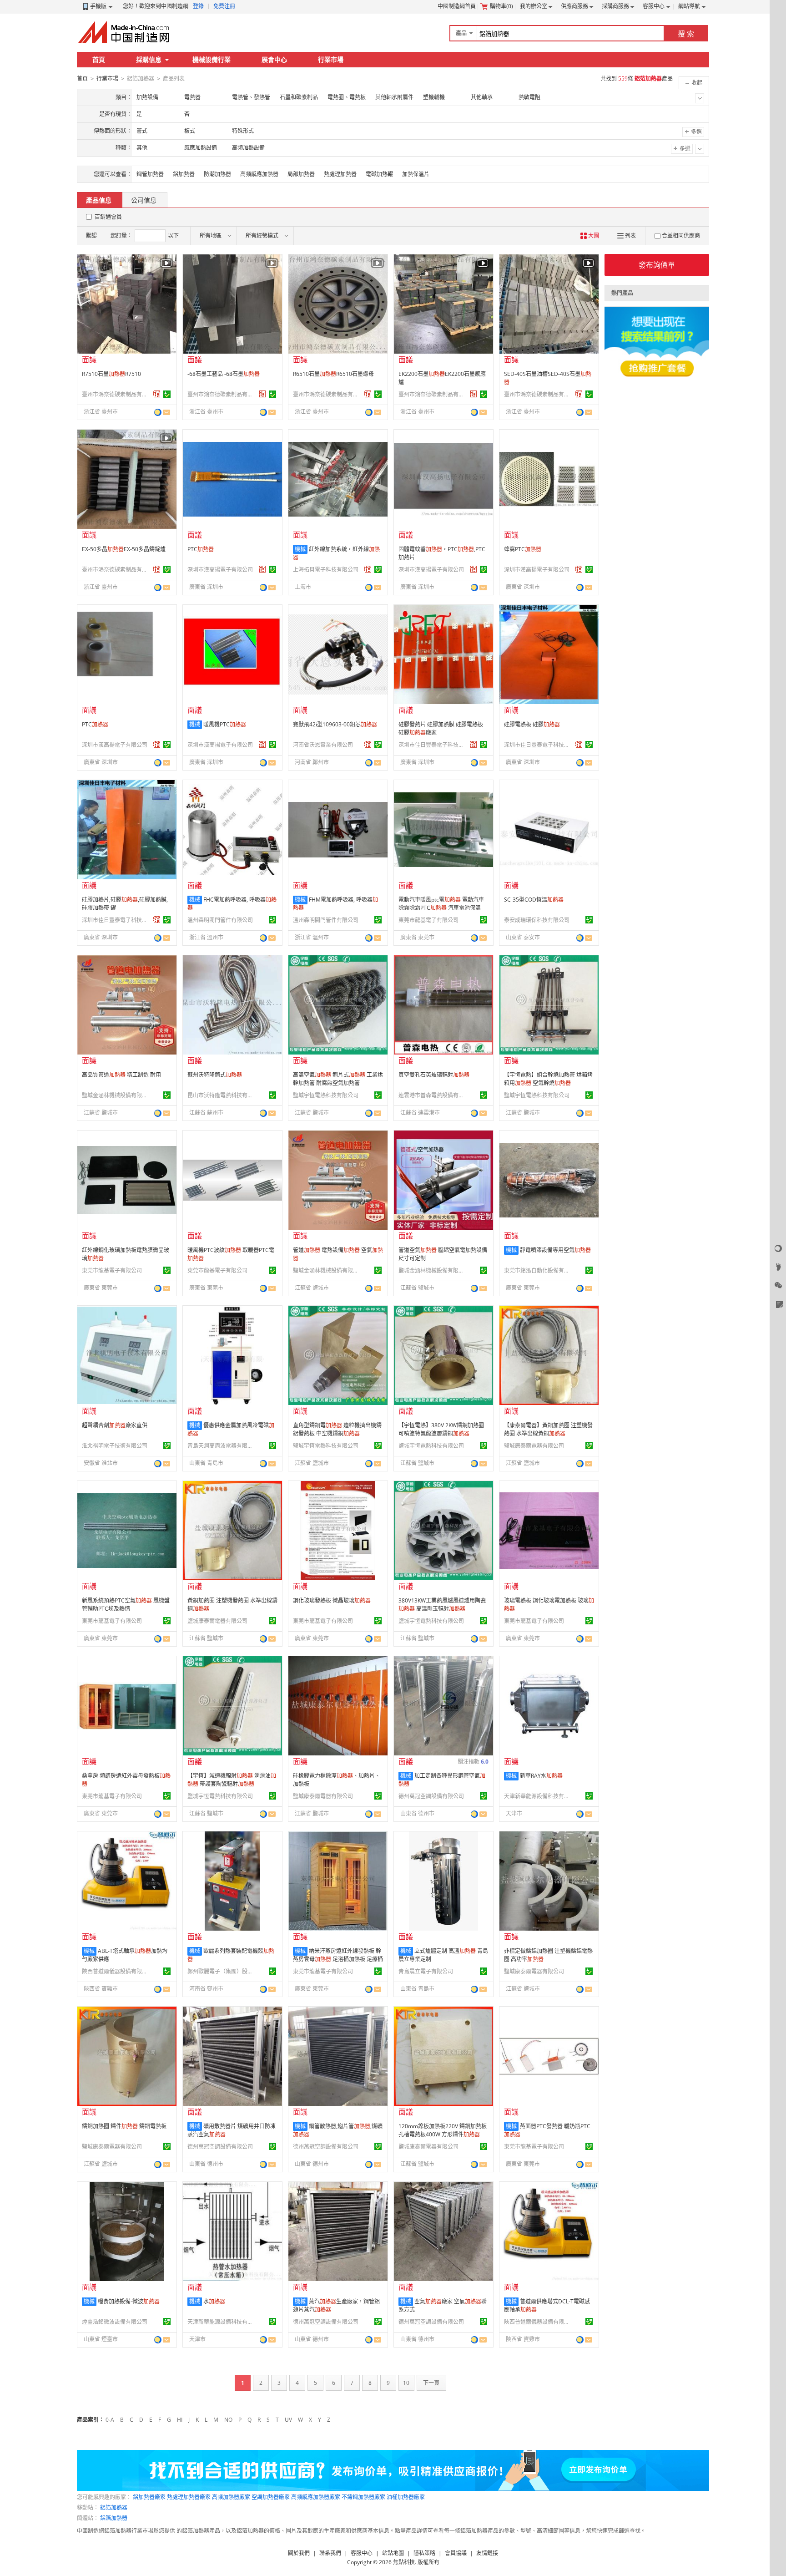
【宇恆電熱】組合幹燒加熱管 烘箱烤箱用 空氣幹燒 (548, 1079)
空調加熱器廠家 (271, 2497)
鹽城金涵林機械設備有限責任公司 (116, 1095)
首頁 (99, 59)
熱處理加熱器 (340, 174)
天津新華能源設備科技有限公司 (538, 1796)
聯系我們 (330, 2553)
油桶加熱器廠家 (406, 2497)
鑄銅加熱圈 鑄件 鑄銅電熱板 (124, 2126)
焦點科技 (404, 2562)
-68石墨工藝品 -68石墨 (224, 374)
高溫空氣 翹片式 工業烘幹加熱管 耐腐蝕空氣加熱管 (338, 1079)
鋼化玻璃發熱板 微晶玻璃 (332, 1600)
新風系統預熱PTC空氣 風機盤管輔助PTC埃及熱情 (126, 1605)
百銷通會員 (108, 217)
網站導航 (689, 6)
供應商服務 (574, 6)
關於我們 (299, 2553)
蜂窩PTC (523, 549)
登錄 (198, 6)
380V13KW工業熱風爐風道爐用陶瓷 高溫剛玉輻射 (442, 1605)
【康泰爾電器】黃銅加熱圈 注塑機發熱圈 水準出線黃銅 (548, 1429)
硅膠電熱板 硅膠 (532, 724)
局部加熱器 (301, 174)
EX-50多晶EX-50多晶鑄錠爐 (124, 549)
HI (180, 2420)
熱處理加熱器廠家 (189, 2497)
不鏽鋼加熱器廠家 (363, 2497)
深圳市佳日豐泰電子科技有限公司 (433, 745)
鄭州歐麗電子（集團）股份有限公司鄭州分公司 (222, 1971)
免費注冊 (224, 6)
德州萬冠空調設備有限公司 (431, 1796)
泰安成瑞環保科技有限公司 (537, 920)
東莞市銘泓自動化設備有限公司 (538, 1270)
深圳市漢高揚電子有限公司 (220, 570)
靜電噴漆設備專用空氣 (555, 1250)
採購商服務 (615, 6)
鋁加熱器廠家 (149, 2497)
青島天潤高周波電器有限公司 (222, 1446)
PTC (201, 549)
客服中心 (654, 6)
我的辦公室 (534, 6)
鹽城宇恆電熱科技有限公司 (326, 1095)
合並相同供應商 (681, 236)
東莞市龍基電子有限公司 (428, 920)
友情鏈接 (487, 2553)
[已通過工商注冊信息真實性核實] (167, 394)
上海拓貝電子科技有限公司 (326, 570)
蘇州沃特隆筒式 (215, 1075)
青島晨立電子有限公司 (426, 1971)
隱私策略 (424, 2553)
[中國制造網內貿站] (125, 32)
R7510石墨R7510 (111, 374)
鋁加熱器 (184, 174)
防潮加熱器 (217, 174)
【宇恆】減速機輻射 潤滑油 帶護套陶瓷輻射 (232, 1780)
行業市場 (331, 59)
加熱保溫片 (416, 174)
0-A (110, 2420)
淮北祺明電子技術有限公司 (115, 1446)
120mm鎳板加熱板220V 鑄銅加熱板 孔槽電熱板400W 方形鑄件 (443, 2130)
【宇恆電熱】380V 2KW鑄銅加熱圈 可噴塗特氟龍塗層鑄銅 (441, 1429)
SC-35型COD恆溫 (534, 900)
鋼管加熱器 (150, 174)
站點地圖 (393, 2553)
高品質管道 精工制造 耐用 (121, 1075)
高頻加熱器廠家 (231, 2497)
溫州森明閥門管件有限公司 (220, 920)
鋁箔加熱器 (114, 2508)
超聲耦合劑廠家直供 (115, 1425)
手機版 (98, 6)
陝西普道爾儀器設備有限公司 (116, 1971)
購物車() (501, 6)
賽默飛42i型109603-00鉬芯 (335, 724)
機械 (300, 549)
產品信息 (99, 200)
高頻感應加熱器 (259, 174)
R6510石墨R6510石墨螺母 (333, 374)
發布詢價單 (657, 265)
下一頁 (431, 2383)
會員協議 (456, 2553)
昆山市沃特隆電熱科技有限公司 (222, 1095)
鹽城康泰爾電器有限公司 (534, 1446)
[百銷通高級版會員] (157, 394)
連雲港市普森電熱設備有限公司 (433, 1095)
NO (228, 2420)
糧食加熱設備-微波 (129, 2301)
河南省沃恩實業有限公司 (323, 745)
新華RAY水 (541, 1776)
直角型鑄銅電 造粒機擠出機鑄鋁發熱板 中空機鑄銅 (337, 1429)
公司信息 (144, 200)
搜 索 (686, 34)
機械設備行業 (212, 59)
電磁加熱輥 (379, 174)
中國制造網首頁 (457, 6)
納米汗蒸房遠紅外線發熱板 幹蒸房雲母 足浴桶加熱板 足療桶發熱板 (338, 1959)
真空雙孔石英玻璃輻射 (434, 1075)
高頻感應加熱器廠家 (316, 2497)
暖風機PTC (225, 724)
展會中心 (274, 59)
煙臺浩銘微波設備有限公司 (115, 2322)
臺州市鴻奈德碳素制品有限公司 (116, 394)
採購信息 (149, 59)
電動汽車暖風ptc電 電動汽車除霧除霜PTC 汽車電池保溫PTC (441, 908)
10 (406, 2383)
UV (288, 2420)
